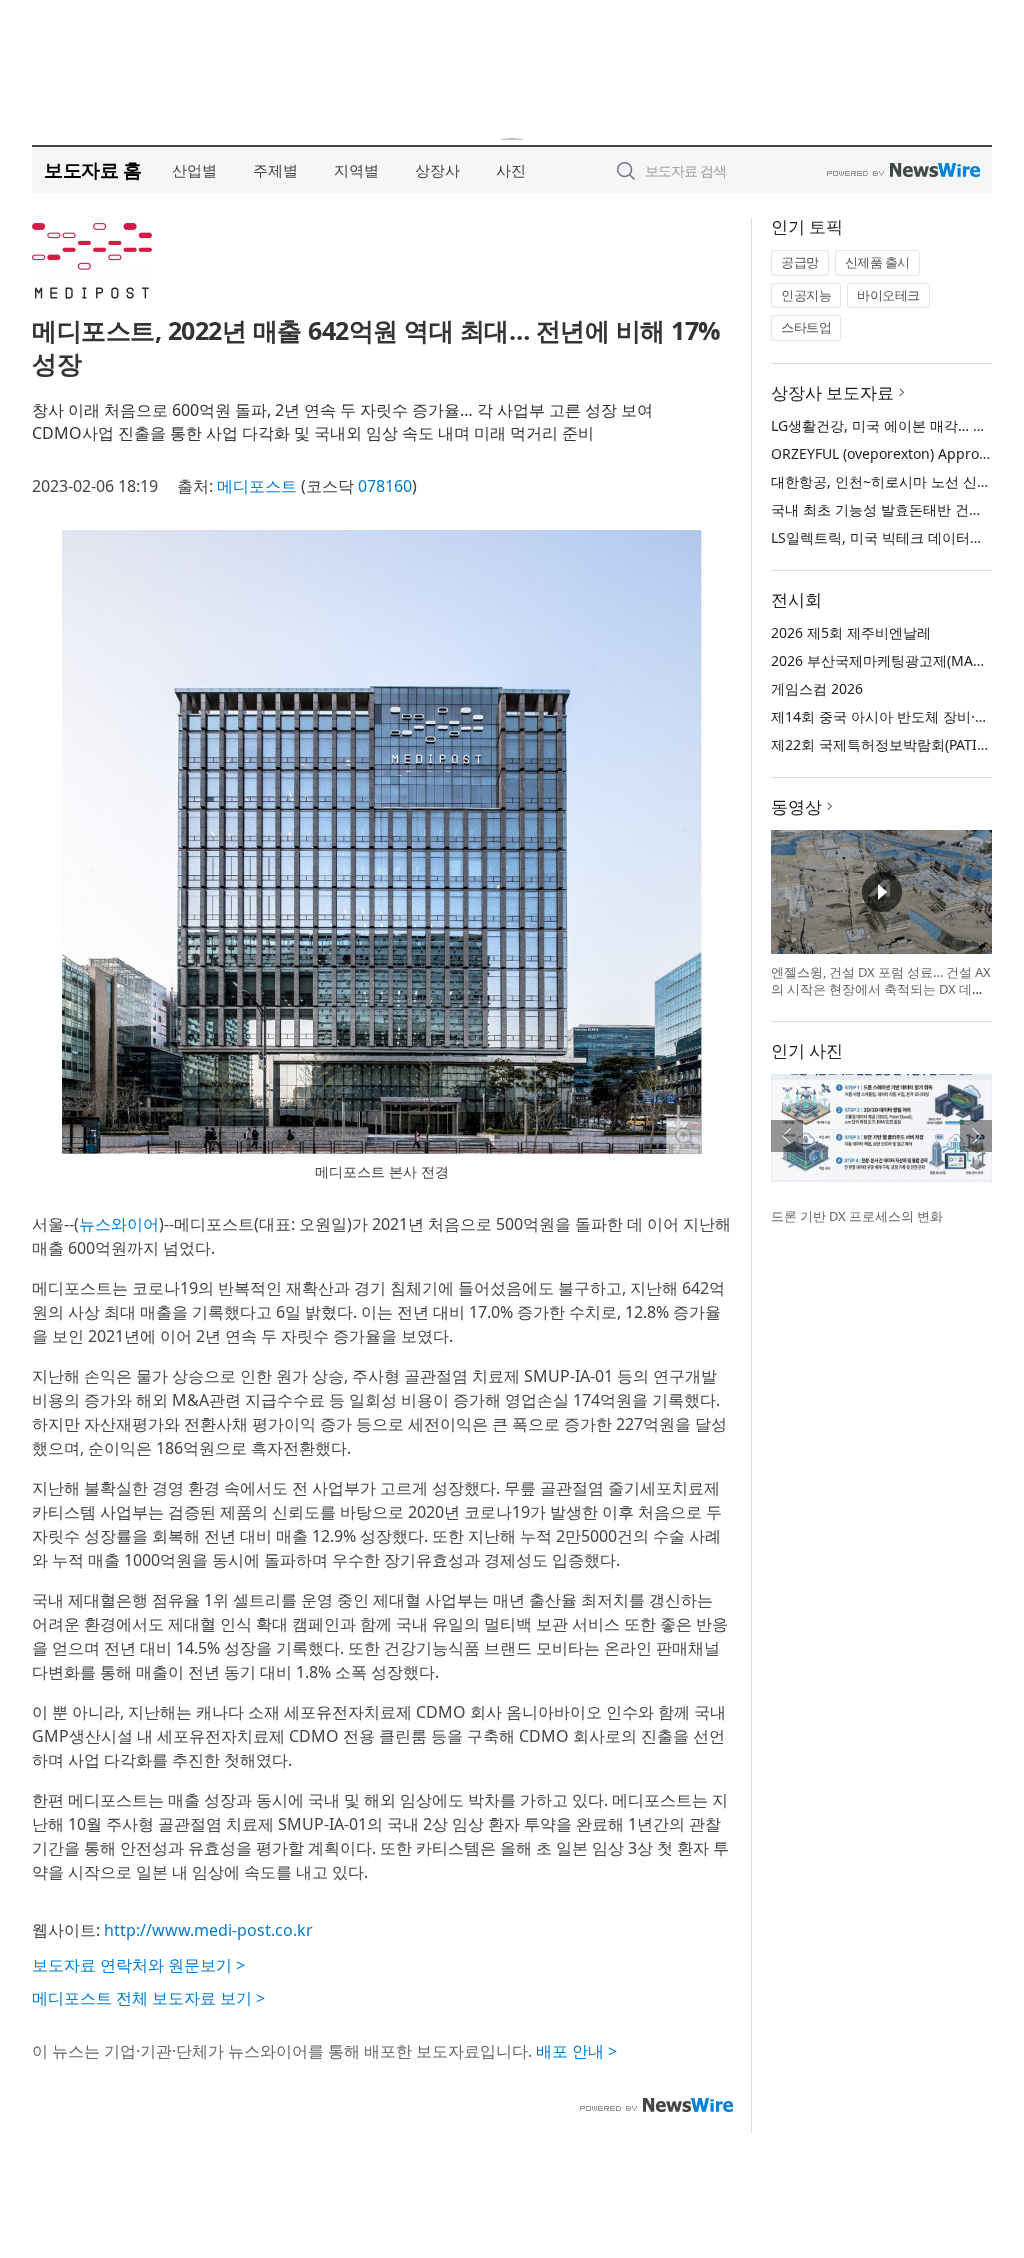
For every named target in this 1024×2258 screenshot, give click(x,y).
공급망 (800, 262)
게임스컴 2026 (817, 688)
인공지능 (806, 295)
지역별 (356, 170)
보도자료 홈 (92, 169)
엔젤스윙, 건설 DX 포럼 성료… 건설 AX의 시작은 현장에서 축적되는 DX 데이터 (881, 989)
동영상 (796, 806)
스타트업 (806, 327)
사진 (511, 170)
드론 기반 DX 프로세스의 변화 (857, 1216)
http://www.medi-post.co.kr (208, 1930)
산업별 (194, 170)
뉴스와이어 (119, 1224)
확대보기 (684, 1136)
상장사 (437, 170)
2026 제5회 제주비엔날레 (851, 632)
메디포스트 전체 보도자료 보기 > (148, 1998)
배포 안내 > (576, 2051)
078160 (385, 486)
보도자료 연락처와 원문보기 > (138, 1965)
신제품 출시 (877, 262)
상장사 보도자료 (832, 392)
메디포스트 (257, 486)
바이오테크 (888, 295)
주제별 (275, 170)
